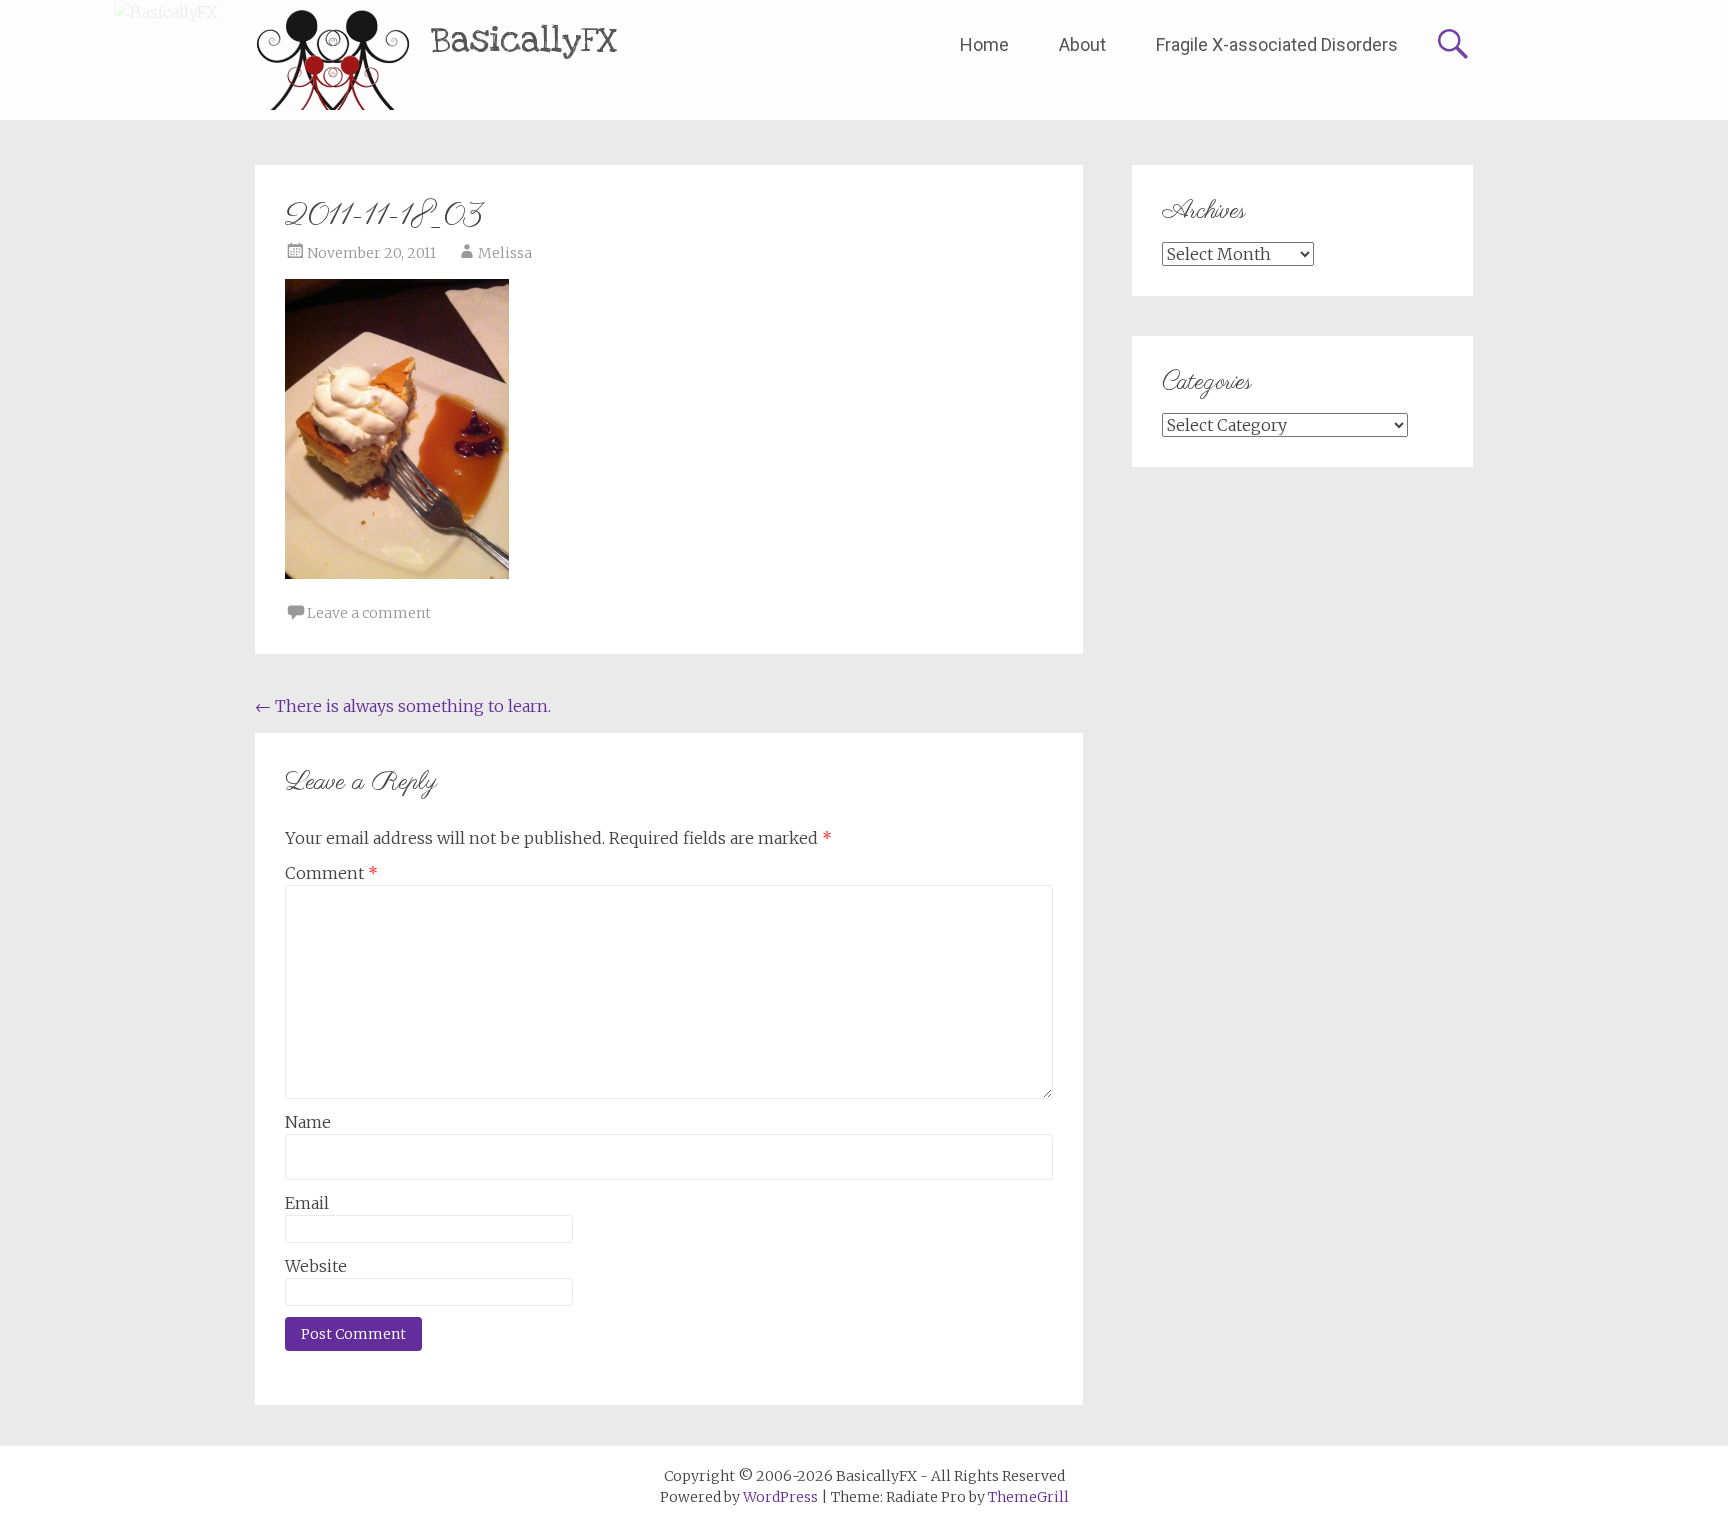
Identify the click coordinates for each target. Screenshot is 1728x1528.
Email (307, 1203)
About (1082, 44)
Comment (331, 873)
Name (308, 1122)
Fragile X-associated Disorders (1277, 44)
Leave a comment (369, 613)
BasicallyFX (524, 40)
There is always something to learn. (403, 706)
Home (984, 44)
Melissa (505, 253)
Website (316, 1266)
